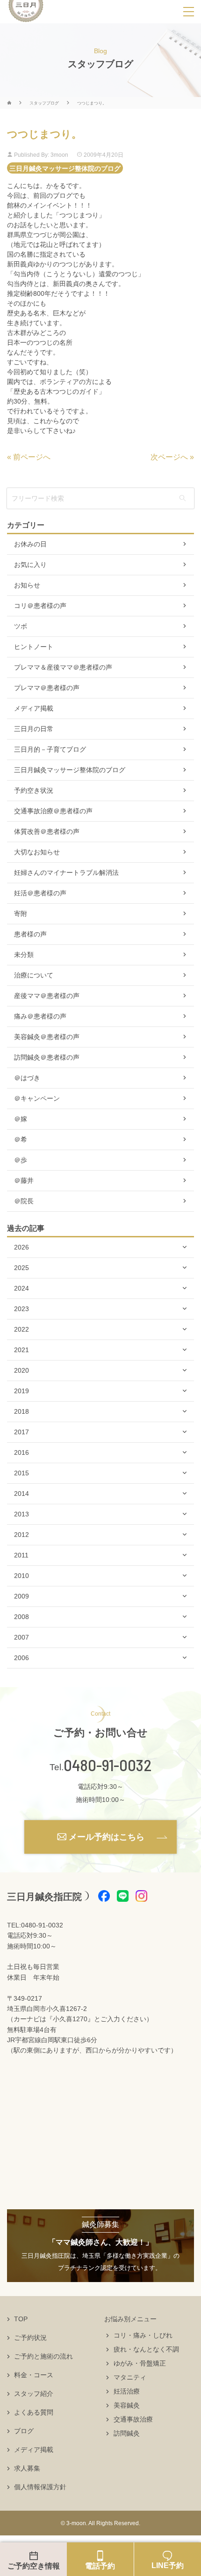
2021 (22, 1350)
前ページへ (32, 457)
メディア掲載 (34, 708)
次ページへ (169, 457)
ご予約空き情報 (34, 2566)
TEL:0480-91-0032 (35, 1925)
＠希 (21, 1139)
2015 (22, 1473)
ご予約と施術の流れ (43, 2356)
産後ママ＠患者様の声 (47, 996)
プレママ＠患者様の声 (47, 688)
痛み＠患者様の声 (40, 1016)
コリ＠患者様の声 (40, 606)
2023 (22, 1309)
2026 (22, 1247)
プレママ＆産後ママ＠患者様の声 (63, 667)
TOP (21, 2319)
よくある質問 (34, 2412)
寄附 (21, 914)
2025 (22, 1268)
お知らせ (27, 585)
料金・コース (34, 2375)
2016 (22, 1452)
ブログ (24, 2431)
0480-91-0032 (108, 1765)
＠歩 (21, 1160)
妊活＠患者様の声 (40, 893)
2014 (22, 1494)
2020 (22, 1370)
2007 (22, 1637)
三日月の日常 (34, 729)
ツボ (21, 626)
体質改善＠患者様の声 (47, 831)
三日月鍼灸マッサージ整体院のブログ (65, 168)
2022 (22, 1329)
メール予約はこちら (107, 1837)
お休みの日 (30, 544)
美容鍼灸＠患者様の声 (47, 1037)
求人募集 (27, 2468)
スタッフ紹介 (34, 2394)
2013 (22, 1514)
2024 (22, 1288)
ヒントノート (34, 647)
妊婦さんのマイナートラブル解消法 (66, 873)
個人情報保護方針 (40, 2487)
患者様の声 (30, 934)
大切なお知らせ (37, 852)
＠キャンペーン (37, 1098)
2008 (22, 1617)
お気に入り (30, 565)
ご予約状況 (30, 2338)
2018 (22, 1411)
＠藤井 (24, 1180)
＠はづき (27, 1078)
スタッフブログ (44, 103)
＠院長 (24, 1201)
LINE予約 (168, 2566)
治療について (34, 975)
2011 (21, 1555)
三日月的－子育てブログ (50, 749)
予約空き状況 (34, 790)
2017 (22, 1432)
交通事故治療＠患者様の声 (53, 811)
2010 (22, 1576)
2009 (22, 1596)
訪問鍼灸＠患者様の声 (47, 1057)
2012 (22, 1535)
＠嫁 (21, 1119)
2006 (22, 1658)
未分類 (24, 955)
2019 (22, 1391)
